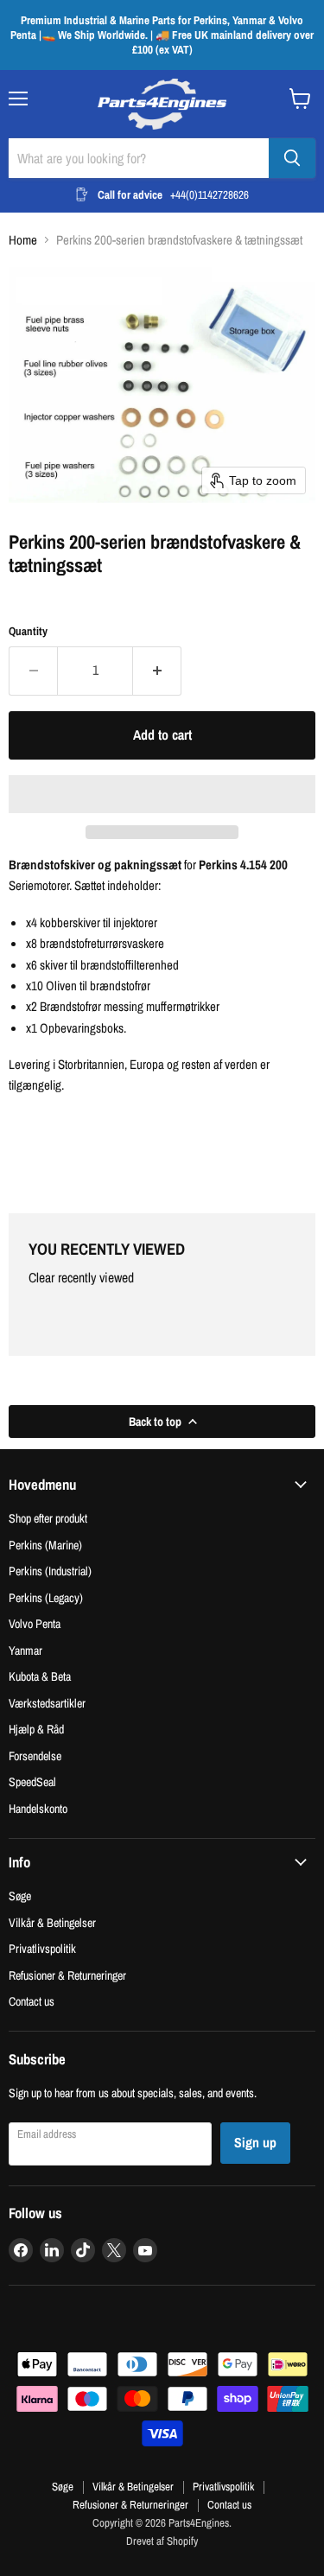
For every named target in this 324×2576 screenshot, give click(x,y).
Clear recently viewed (81, 1278)
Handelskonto (38, 1808)
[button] (162, 794)
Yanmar (25, 1650)
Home (23, 240)
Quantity (28, 631)
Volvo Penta (35, 1623)
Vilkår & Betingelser (52, 1922)
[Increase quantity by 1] (157, 671)
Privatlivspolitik (42, 1948)
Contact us (32, 2001)
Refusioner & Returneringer (67, 1975)
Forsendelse (35, 1755)
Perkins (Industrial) (50, 1571)
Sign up (255, 2143)
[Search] (292, 158)
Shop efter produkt (48, 1518)
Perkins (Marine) (45, 1545)
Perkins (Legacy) (46, 1597)
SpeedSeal (32, 1781)
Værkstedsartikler (47, 1703)
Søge (20, 1895)
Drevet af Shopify (162, 2541)
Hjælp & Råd (36, 1729)
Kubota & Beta (40, 1676)
